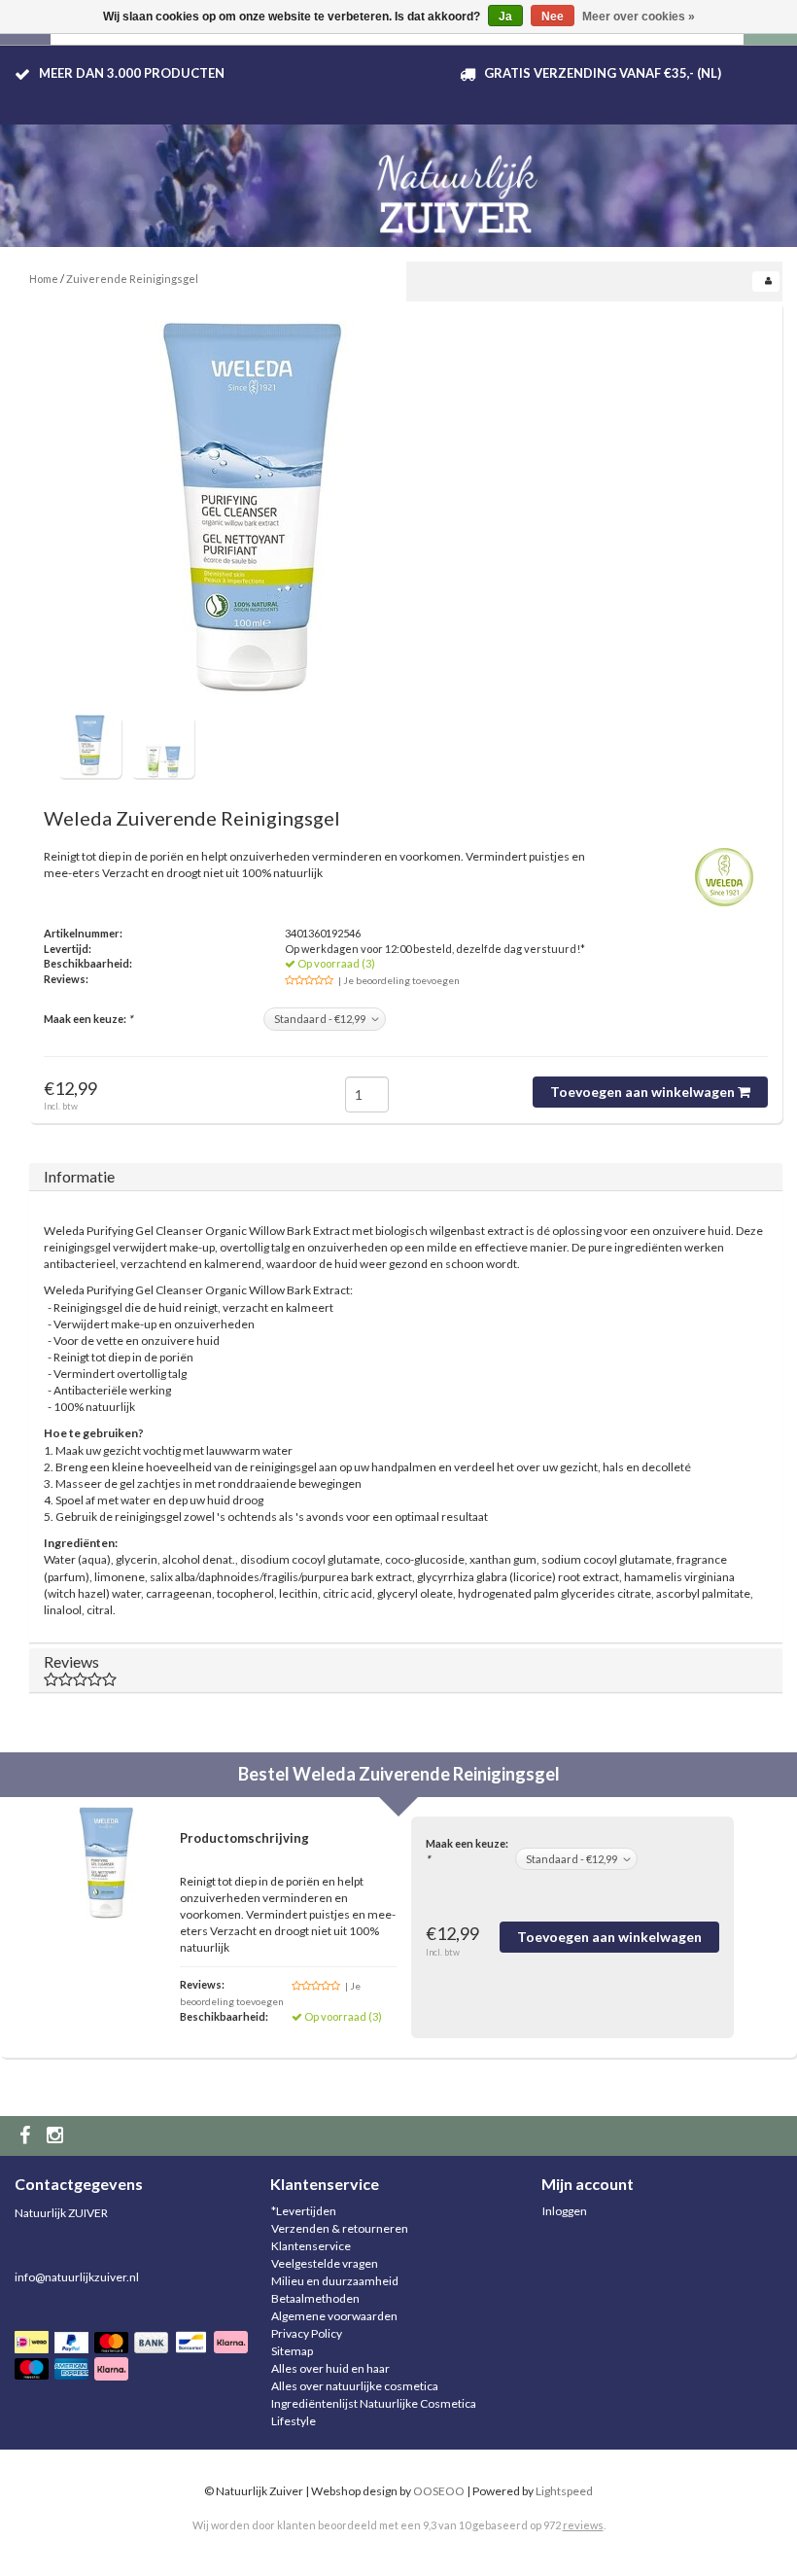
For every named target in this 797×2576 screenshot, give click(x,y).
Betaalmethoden (315, 2298)
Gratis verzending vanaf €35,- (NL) (603, 73)
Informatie (79, 1176)
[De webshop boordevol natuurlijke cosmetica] (462, 186)
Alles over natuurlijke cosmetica (355, 2386)
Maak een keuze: (88, 1019)
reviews (583, 2525)
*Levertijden (304, 2211)
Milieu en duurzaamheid (335, 2281)
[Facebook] (27, 2136)
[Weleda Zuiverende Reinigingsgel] (253, 515)
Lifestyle (294, 2421)
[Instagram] (57, 2136)
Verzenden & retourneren (340, 2228)
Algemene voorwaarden (334, 2316)
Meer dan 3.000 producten (132, 73)
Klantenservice (311, 2246)
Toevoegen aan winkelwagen (644, 1092)
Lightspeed (564, 2491)
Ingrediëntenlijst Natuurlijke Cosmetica (374, 2403)
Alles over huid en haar (330, 2368)
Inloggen (565, 2211)
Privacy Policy (307, 2333)
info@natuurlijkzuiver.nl (77, 2277)
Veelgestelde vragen (325, 2263)
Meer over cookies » (639, 17)
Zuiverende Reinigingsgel (132, 279)
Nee (553, 17)
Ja (505, 17)
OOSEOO (439, 2491)
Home (44, 279)
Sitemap (292, 2351)
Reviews (71, 1661)
